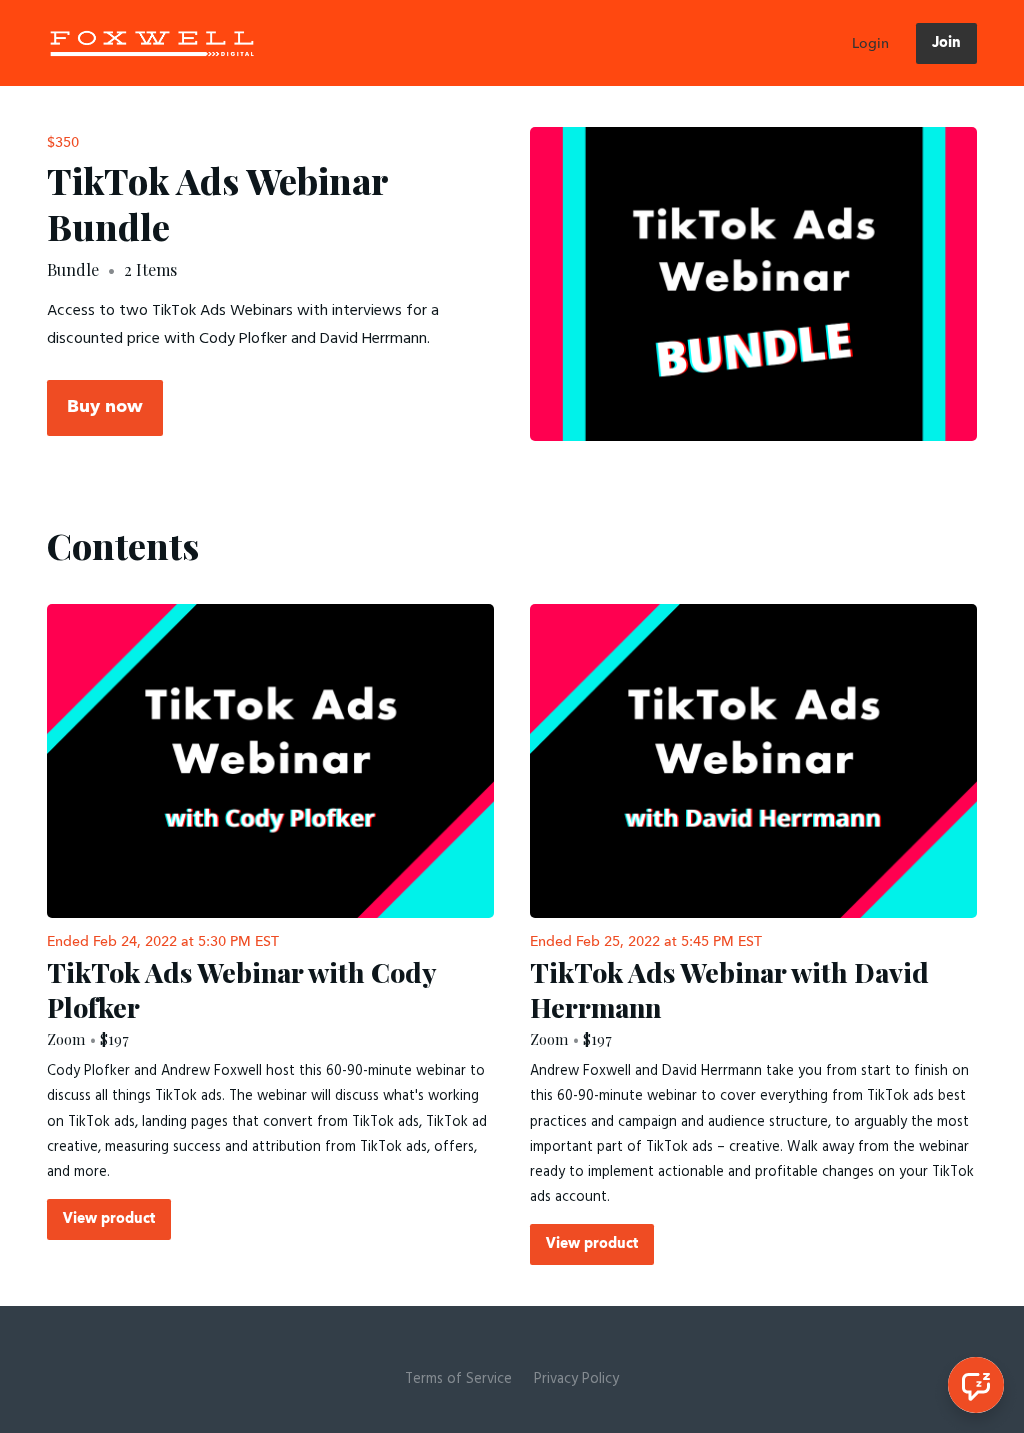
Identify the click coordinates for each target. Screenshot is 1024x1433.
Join (946, 43)
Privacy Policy (576, 1379)
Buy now (105, 407)
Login (870, 44)
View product (109, 1219)
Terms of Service (458, 1379)
